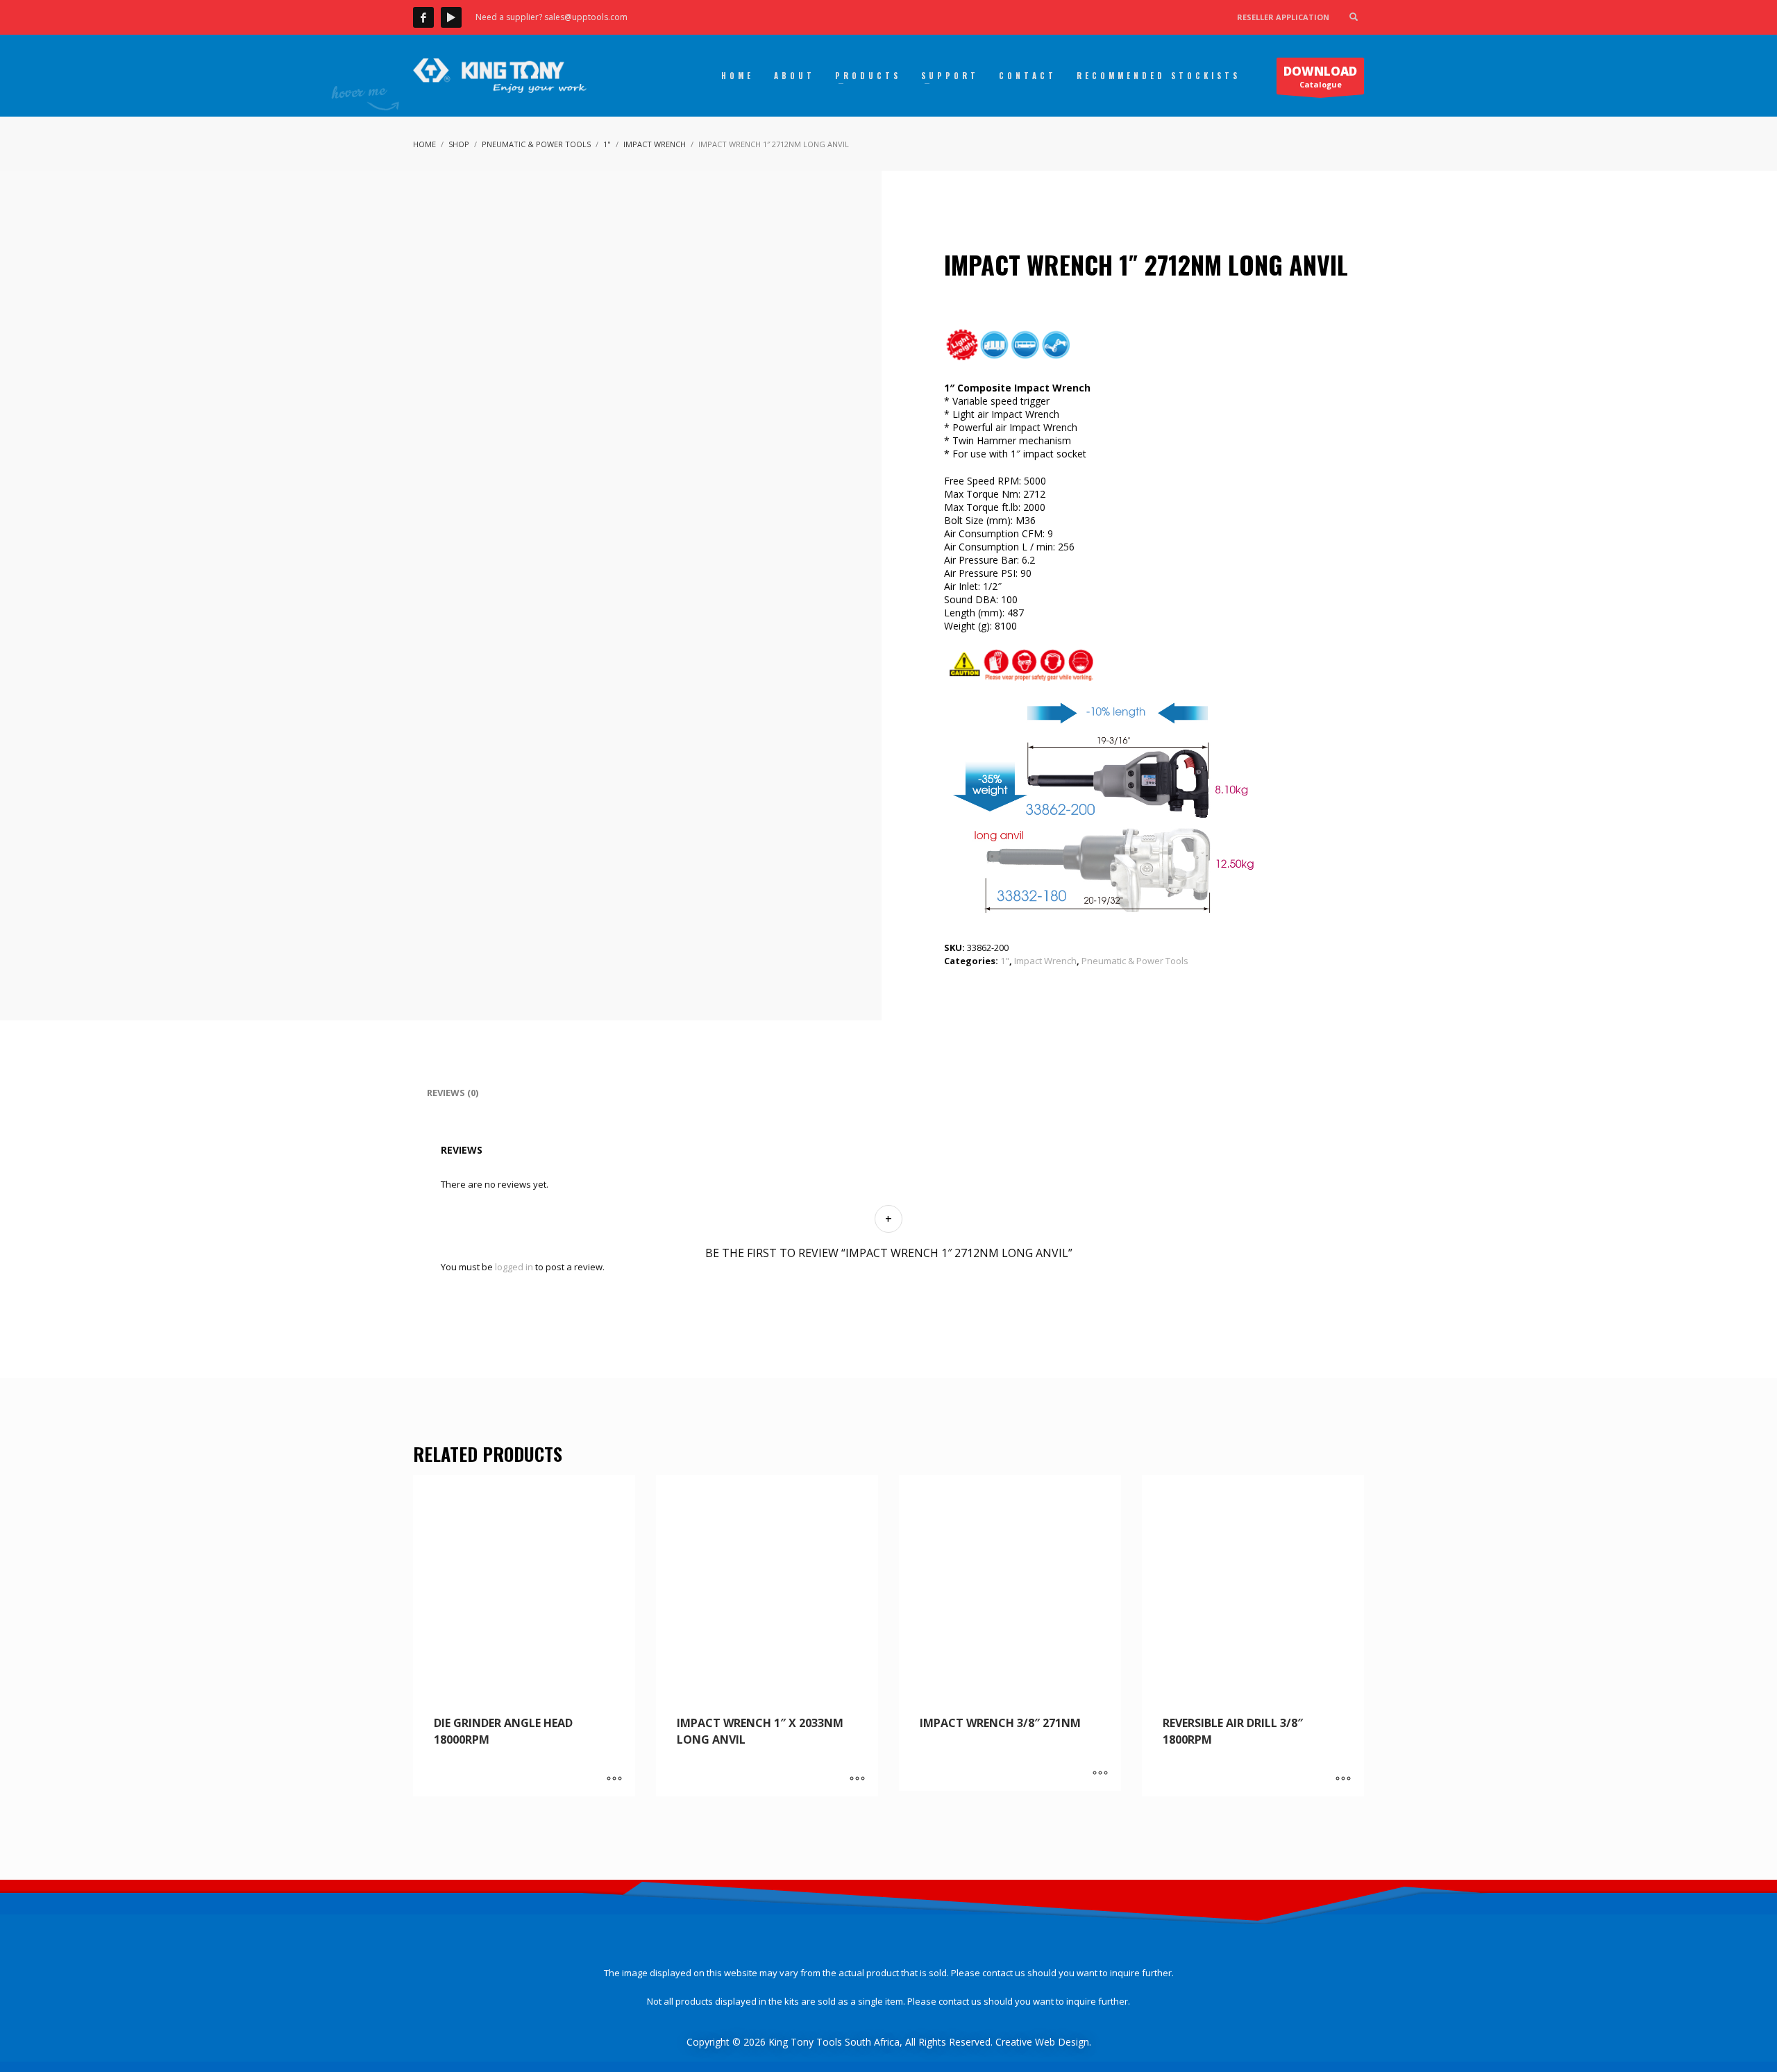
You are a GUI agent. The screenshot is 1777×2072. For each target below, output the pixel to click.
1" (1005, 961)
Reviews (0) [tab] (453, 1093)
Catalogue (1320, 76)
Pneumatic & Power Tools (1135, 961)
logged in (514, 1267)
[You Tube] (451, 17)
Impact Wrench (1045, 961)
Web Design (1062, 2042)
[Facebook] (423, 17)
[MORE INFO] (614, 1779)
